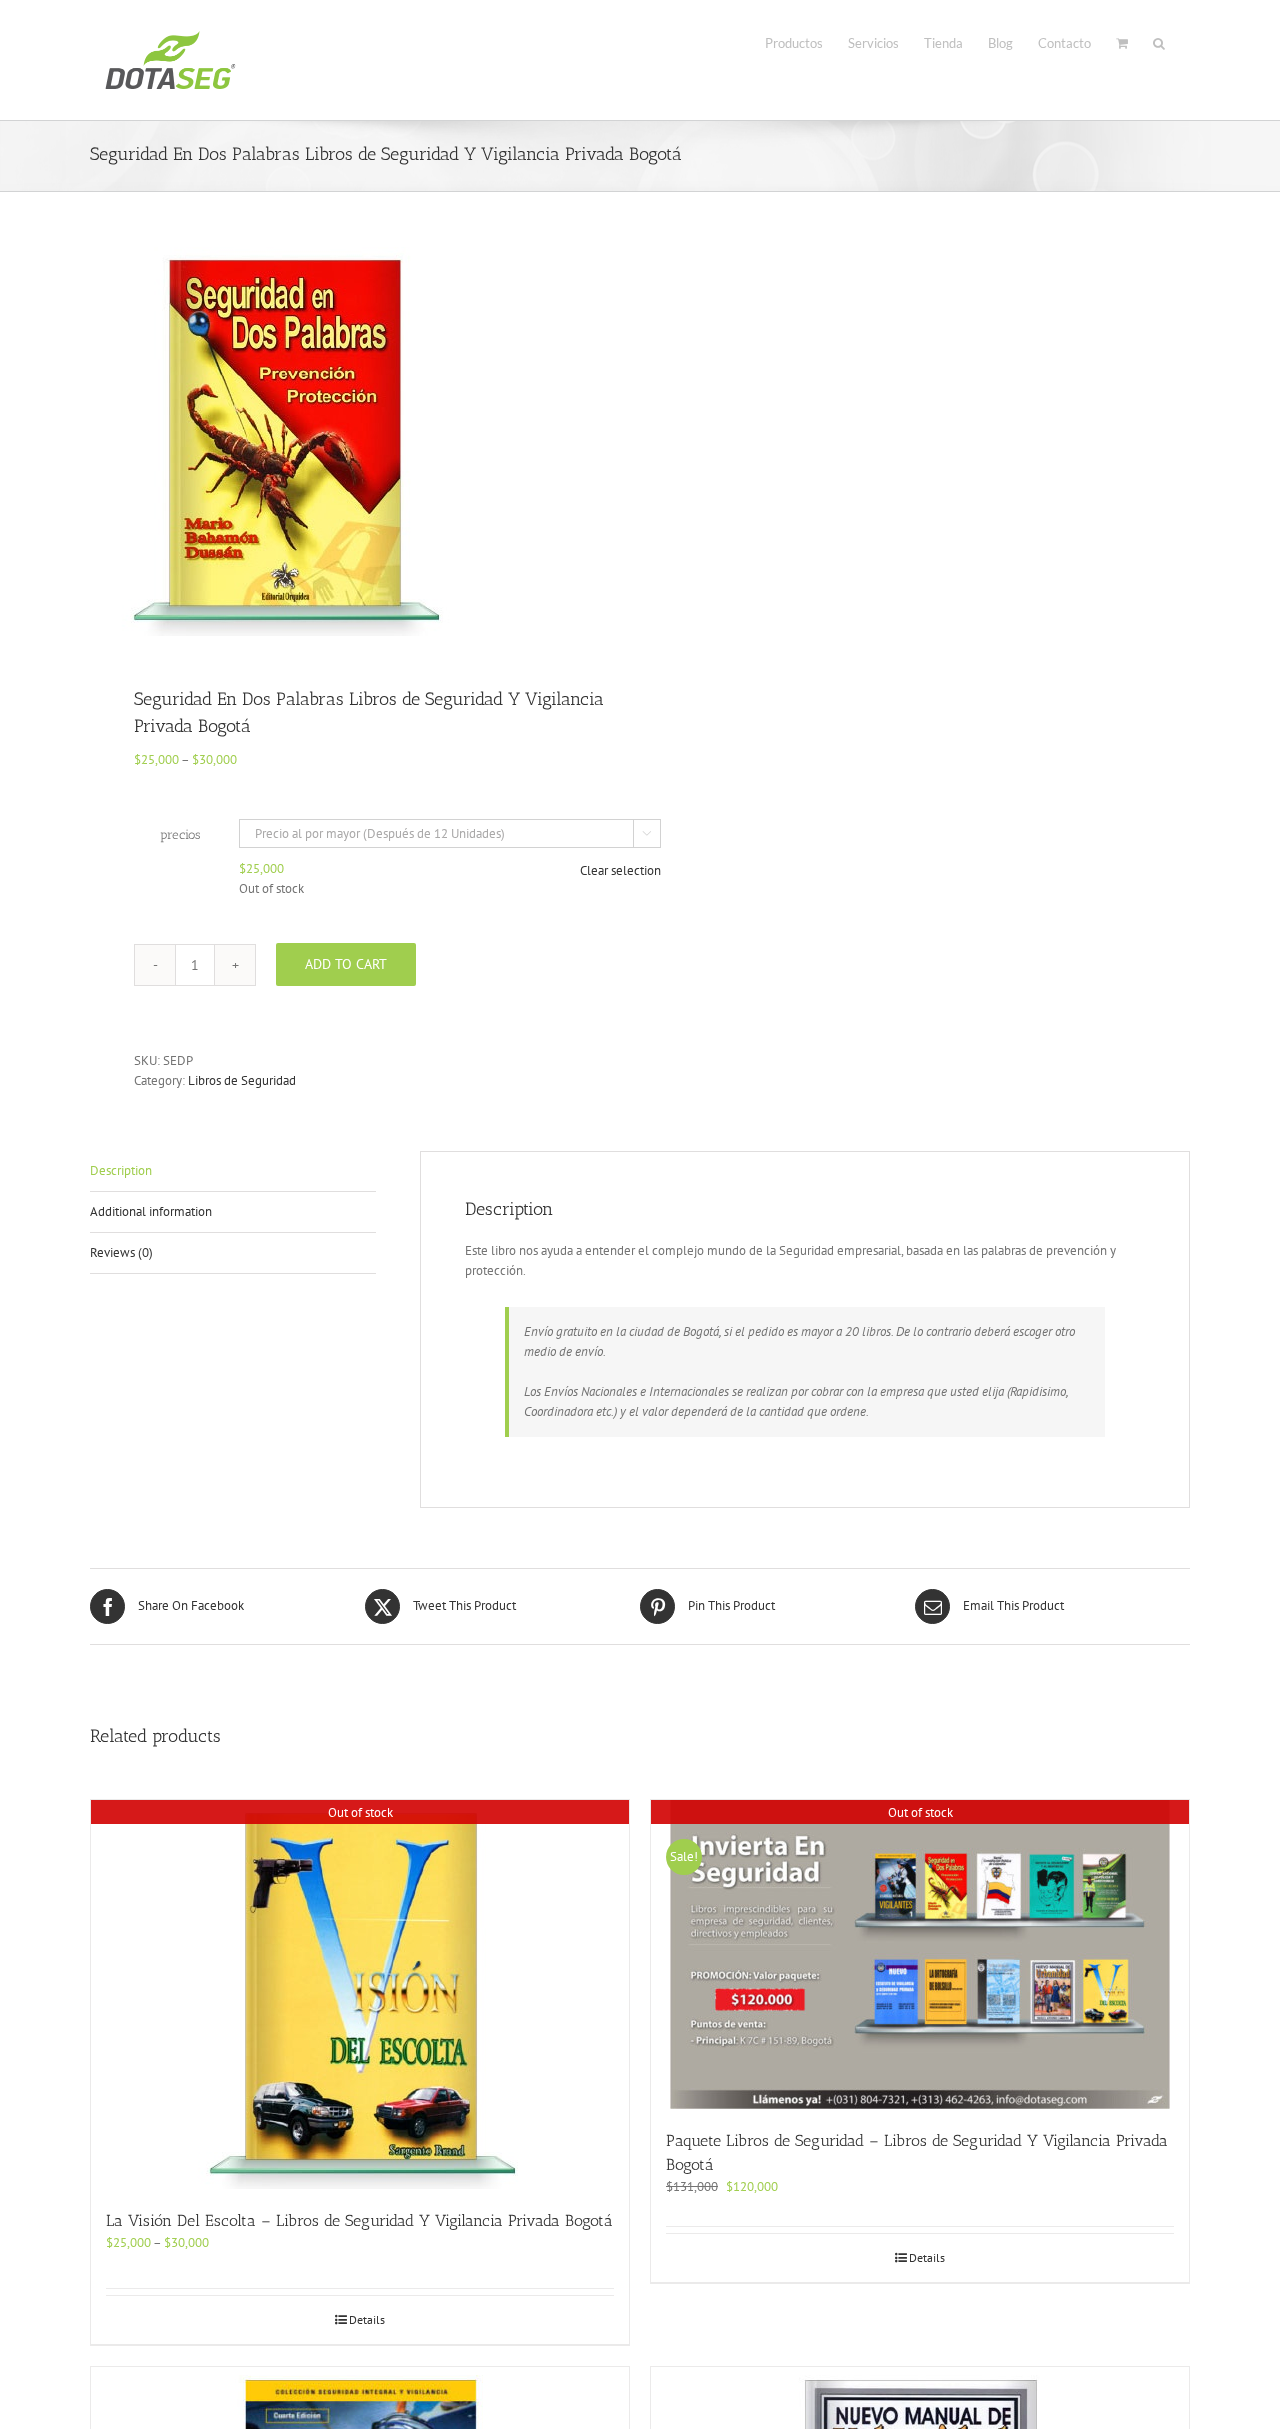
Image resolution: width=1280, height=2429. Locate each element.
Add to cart (346, 964)
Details (367, 2319)
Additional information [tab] (151, 1211)
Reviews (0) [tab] (121, 1252)
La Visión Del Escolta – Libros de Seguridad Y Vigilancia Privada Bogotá (359, 2220)
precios (180, 834)
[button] (1159, 41)
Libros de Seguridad (242, 1080)
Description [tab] (121, 1170)
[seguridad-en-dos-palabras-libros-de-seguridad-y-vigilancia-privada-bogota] (354, 441)
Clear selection (620, 870)
